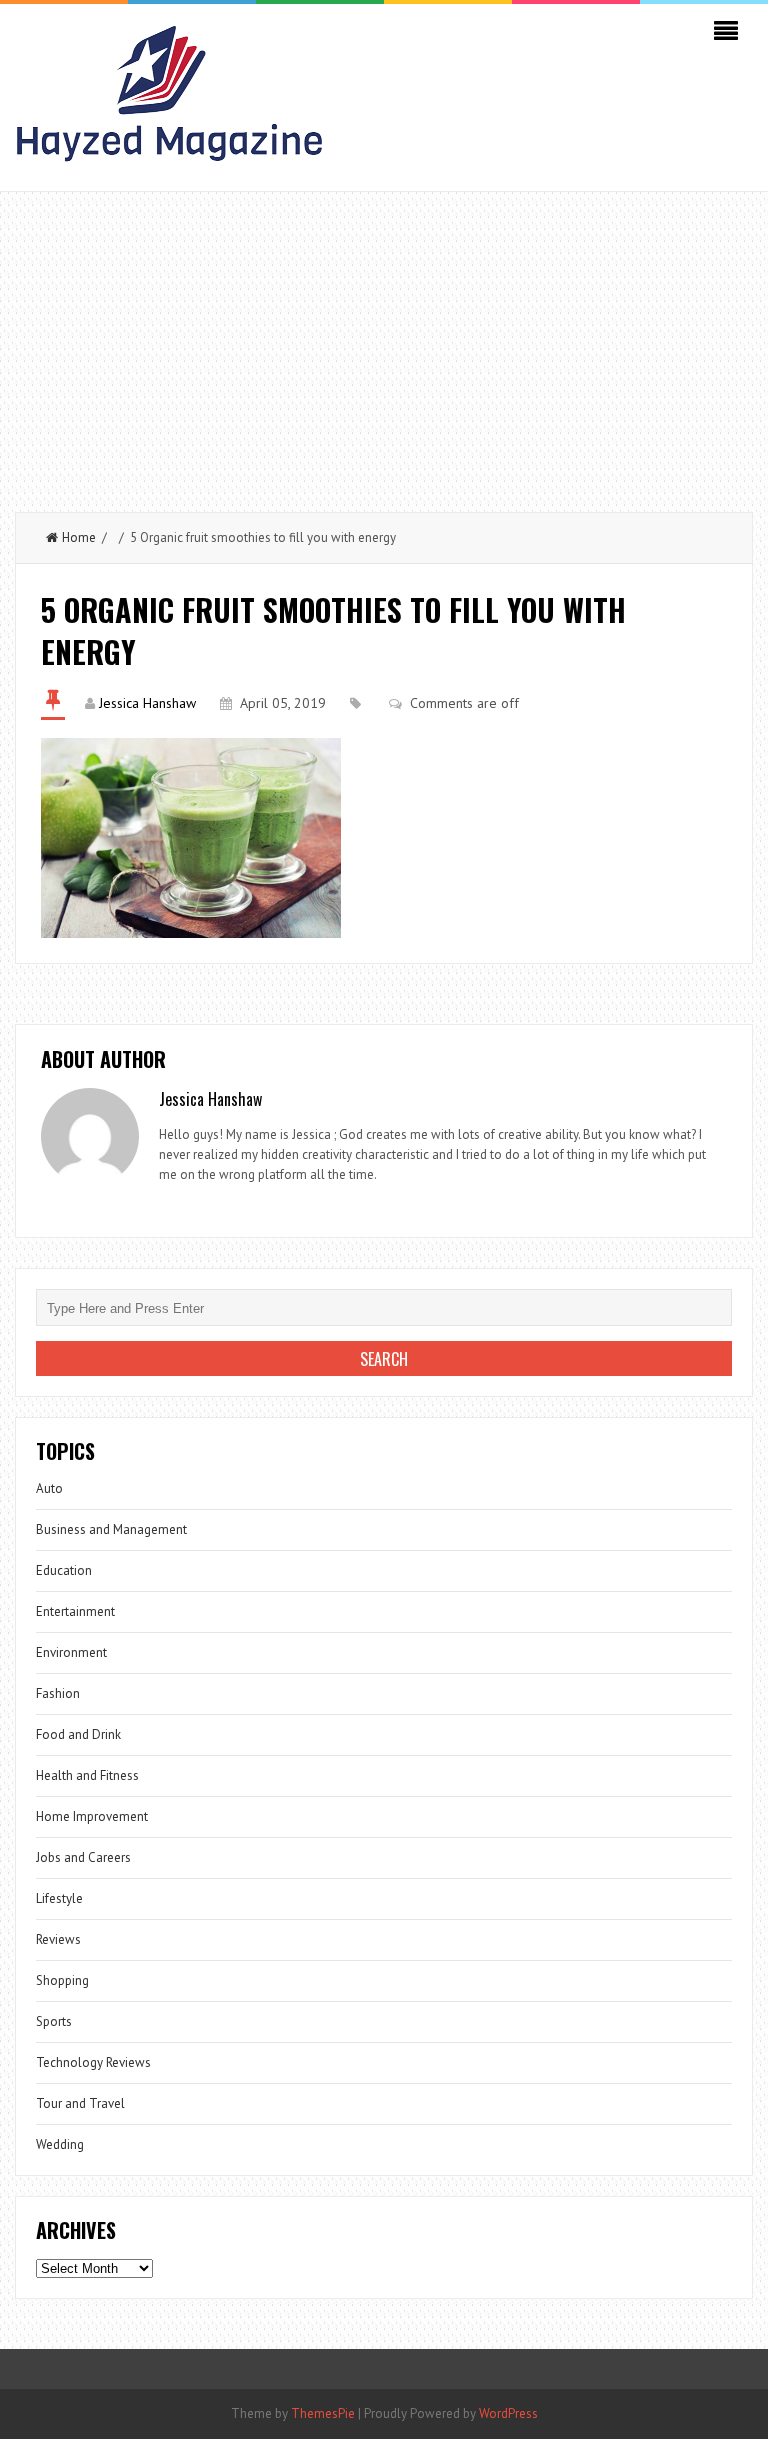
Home (79, 537)
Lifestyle (59, 1898)
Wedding (60, 2144)
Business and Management (111, 1529)
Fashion (58, 1693)
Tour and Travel (80, 2103)
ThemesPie (323, 2413)
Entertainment (75, 1611)
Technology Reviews (93, 2062)
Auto (49, 1488)
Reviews (58, 1939)
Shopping (62, 1980)
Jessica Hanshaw (147, 703)
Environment (71, 1652)
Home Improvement (92, 1816)
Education (64, 1570)
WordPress (508, 2413)
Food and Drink (78, 1734)
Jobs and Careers (83, 1857)
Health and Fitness (87, 1775)
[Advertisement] (384, 342)
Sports (54, 2021)
